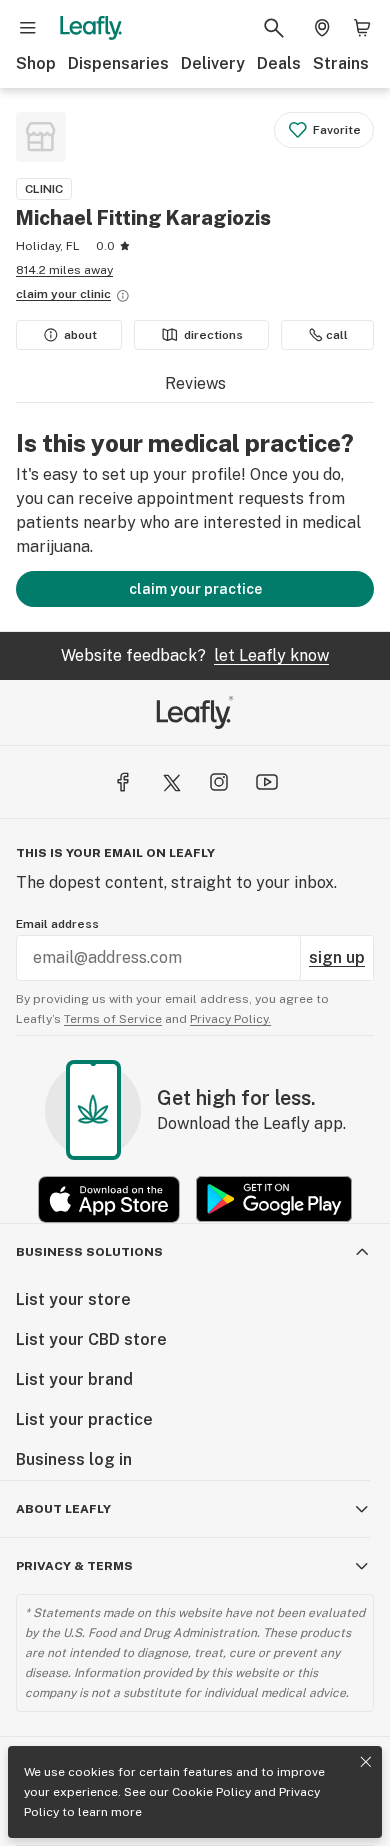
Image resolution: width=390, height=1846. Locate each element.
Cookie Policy (211, 1792)
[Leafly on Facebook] (123, 782)
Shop (36, 63)
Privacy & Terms (74, 1566)
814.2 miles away (64, 270)
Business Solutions (89, 1252)
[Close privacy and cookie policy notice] (366, 1762)
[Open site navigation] (28, 28)
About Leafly (63, 1509)
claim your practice (195, 589)
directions (213, 335)
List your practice (84, 1419)
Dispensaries (118, 63)
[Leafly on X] (171, 782)
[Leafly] (91, 28)
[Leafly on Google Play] (274, 1199)
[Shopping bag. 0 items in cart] (362, 28)
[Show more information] (123, 296)
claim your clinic (63, 294)
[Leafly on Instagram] (219, 782)
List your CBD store (91, 1339)
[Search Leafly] (274, 28)
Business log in (74, 1459)
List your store (73, 1299)
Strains (341, 63)
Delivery (213, 63)
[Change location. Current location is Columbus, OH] (322, 28)
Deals (279, 63)
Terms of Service (113, 1019)
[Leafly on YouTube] (267, 782)
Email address (57, 924)
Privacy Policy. (230, 1019)
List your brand (74, 1379)
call (337, 335)
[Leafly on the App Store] (109, 1199)
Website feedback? (195, 655)
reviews (195, 383)
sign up (337, 957)
